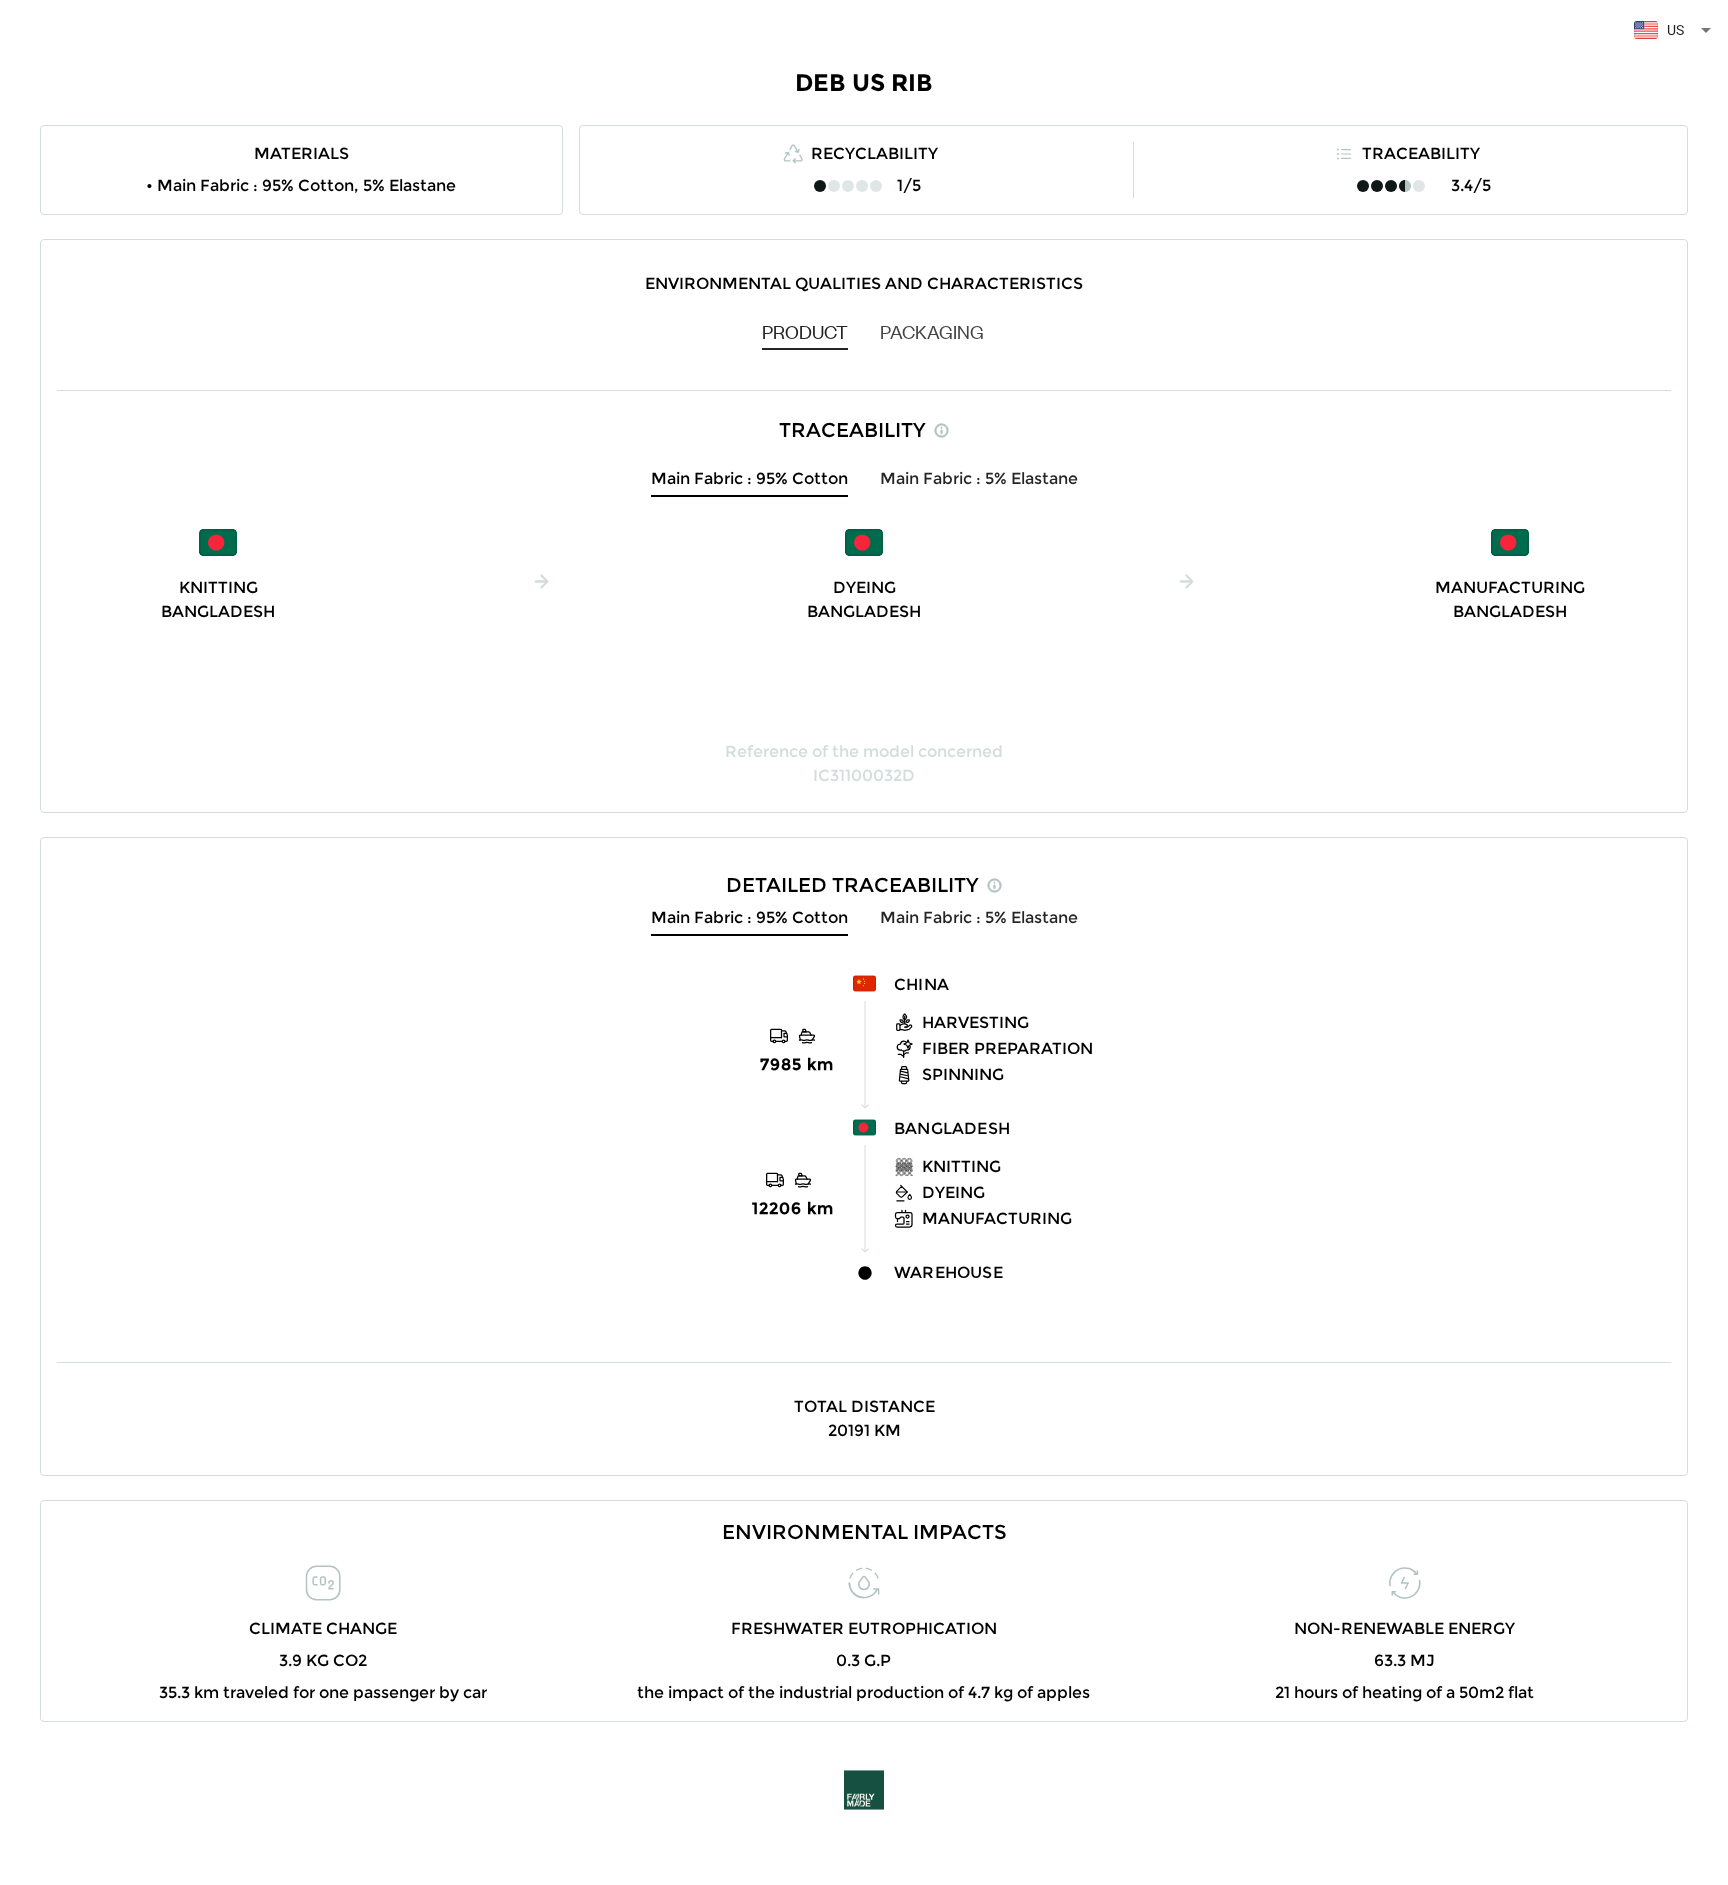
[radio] (820, 186)
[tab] (805, 331)
